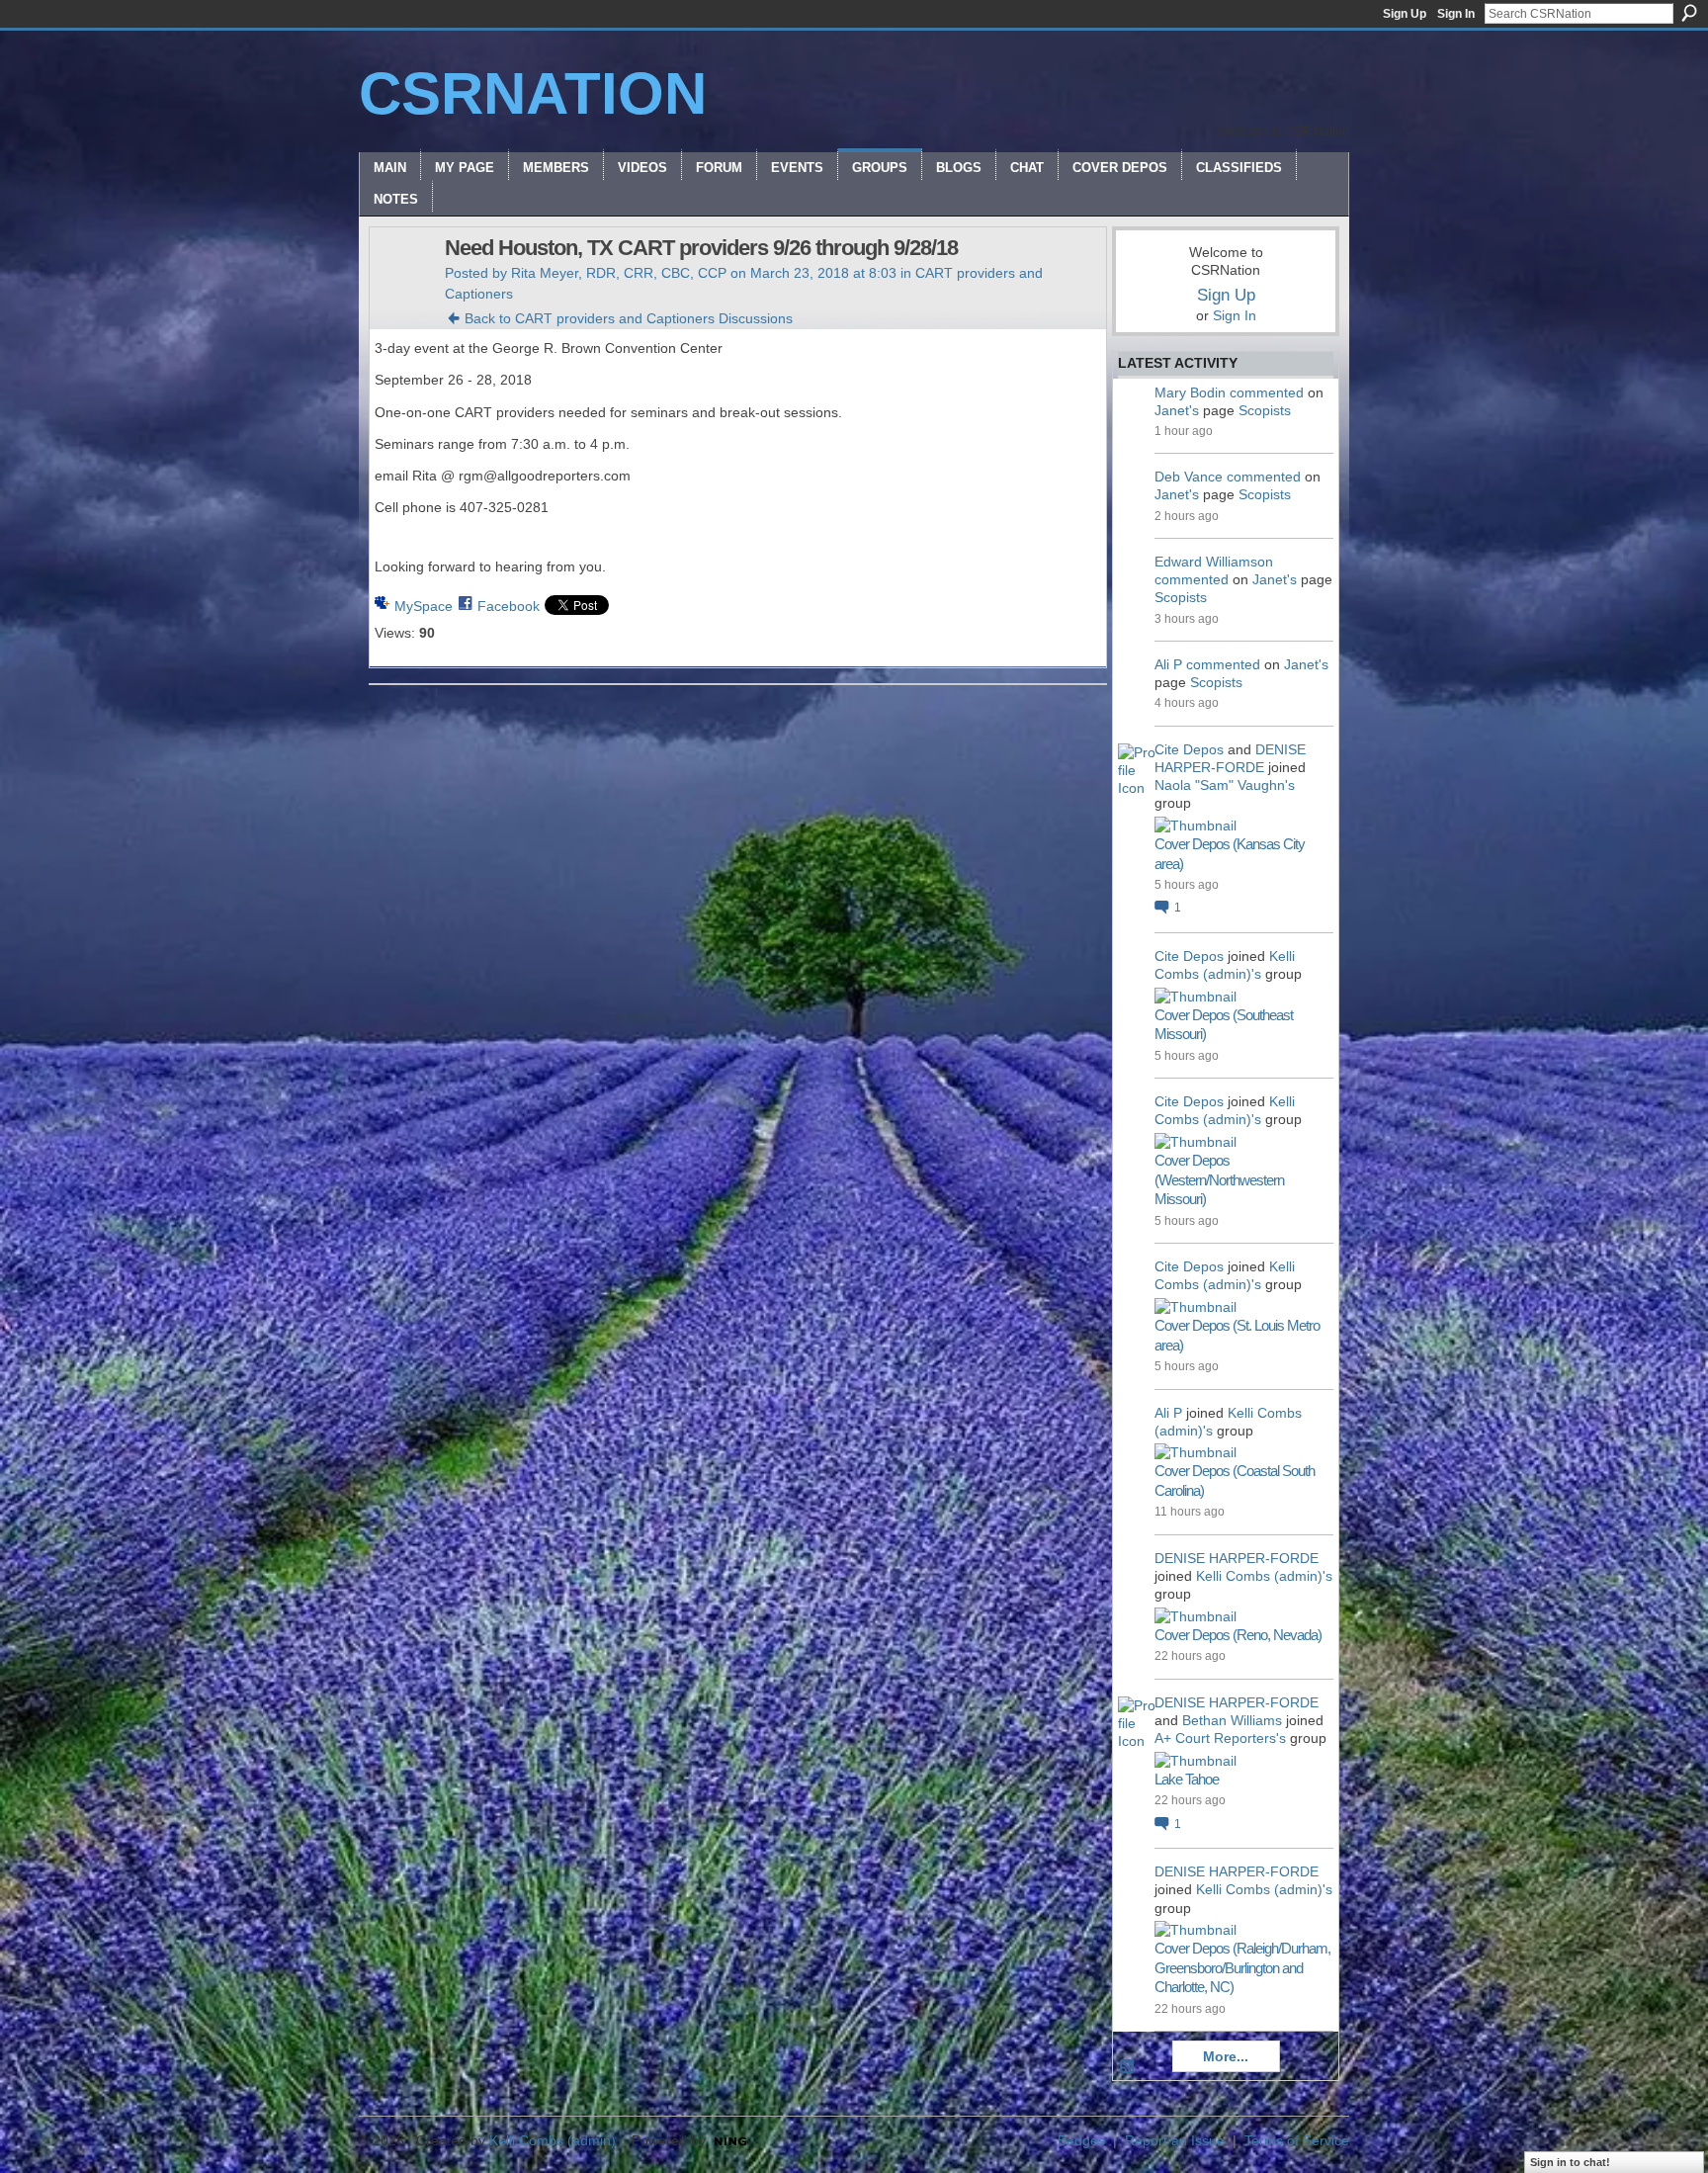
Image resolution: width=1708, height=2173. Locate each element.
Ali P (1168, 664)
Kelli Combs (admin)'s (1264, 1576)
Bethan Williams (1232, 1720)
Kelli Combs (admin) (553, 2140)
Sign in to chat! (1570, 2162)
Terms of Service (1297, 2140)
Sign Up (1405, 14)
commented (1267, 392)
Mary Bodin (1190, 392)
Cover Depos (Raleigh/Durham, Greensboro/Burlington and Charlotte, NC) (1242, 1967)
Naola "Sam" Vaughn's (1225, 785)
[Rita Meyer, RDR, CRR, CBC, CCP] (401, 290)
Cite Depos (1189, 749)
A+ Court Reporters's (1220, 1738)
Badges (1081, 2140)
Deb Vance (1189, 477)
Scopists (1265, 410)
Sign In (1456, 14)
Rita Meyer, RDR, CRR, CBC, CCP (619, 273)
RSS (1128, 2067)
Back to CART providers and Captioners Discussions (629, 318)
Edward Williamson (1214, 562)
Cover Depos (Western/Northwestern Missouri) (1219, 1179)
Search (1689, 13)
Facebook (509, 606)
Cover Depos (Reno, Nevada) (1238, 1635)
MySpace (424, 606)
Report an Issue (1175, 2140)
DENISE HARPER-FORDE (1237, 1558)
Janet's (1177, 410)
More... (1226, 2056)
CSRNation (533, 93)
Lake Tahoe (1187, 1779)
